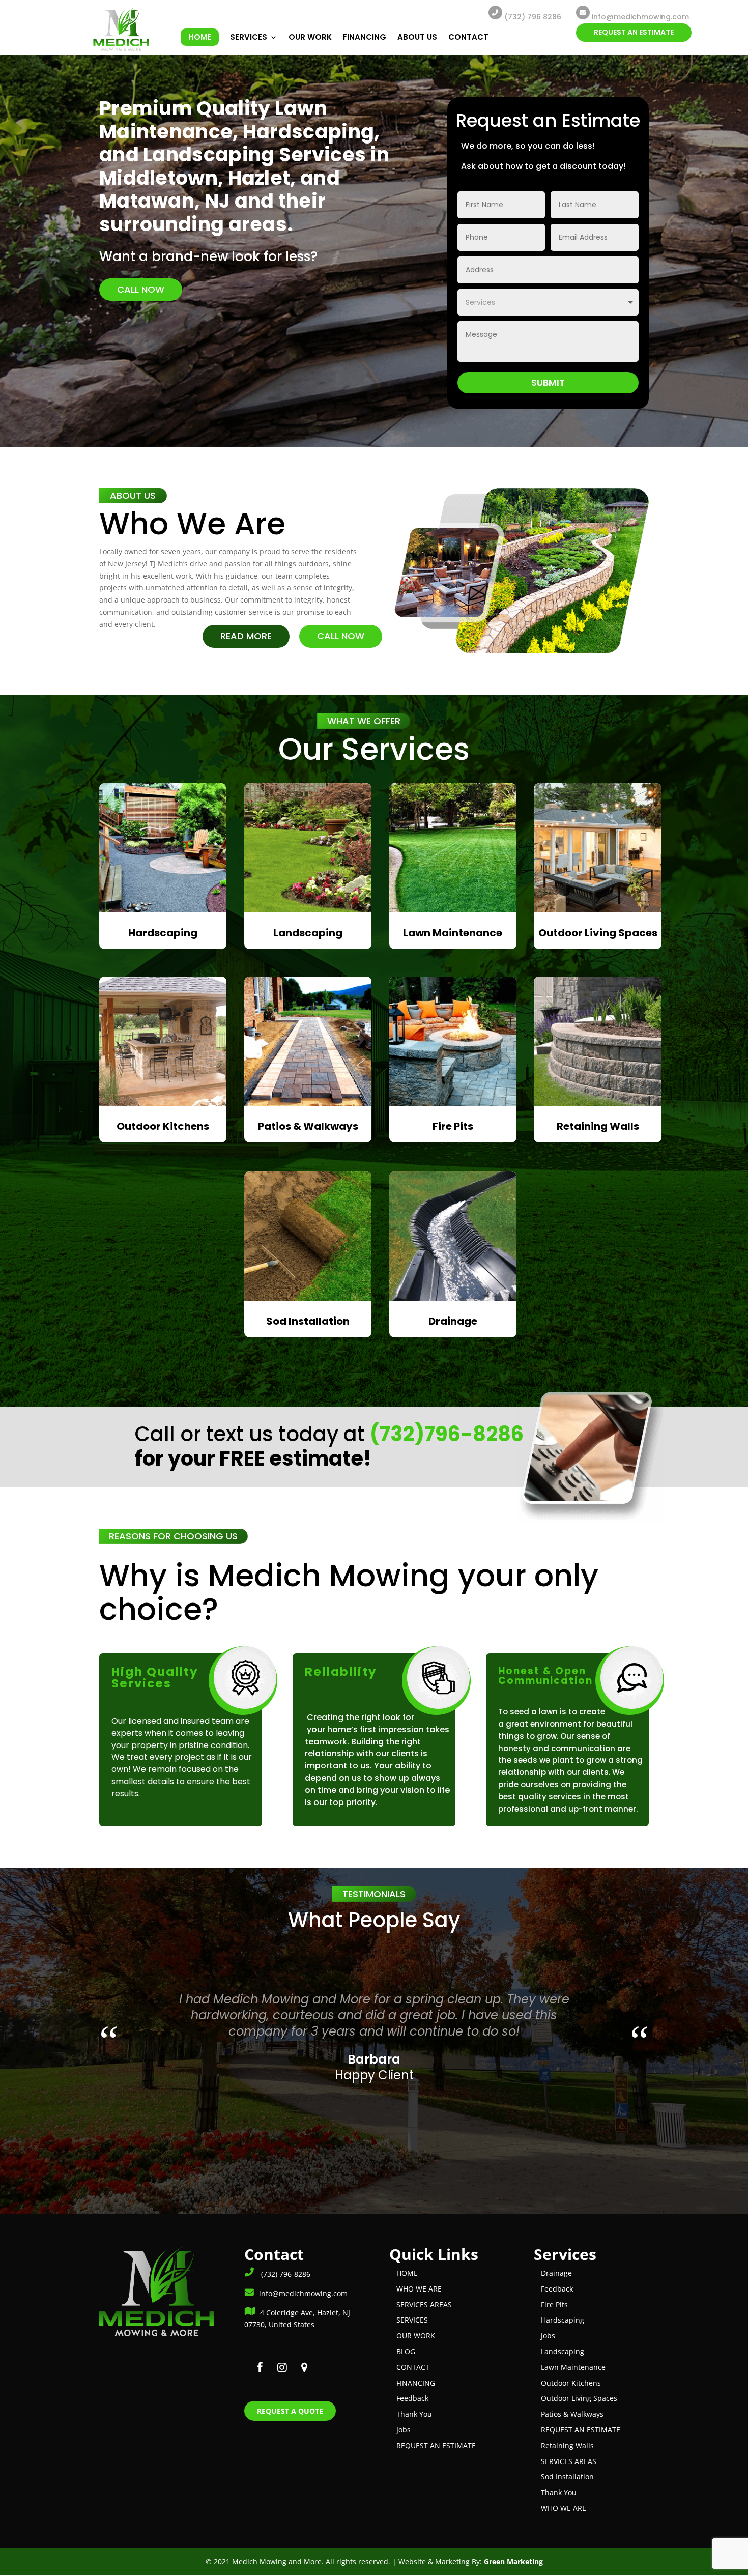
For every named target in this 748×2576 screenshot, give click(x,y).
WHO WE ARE (419, 2289)
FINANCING (365, 38)
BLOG (406, 2351)
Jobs (404, 2430)
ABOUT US (417, 38)
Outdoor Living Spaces (579, 2398)
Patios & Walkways (572, 2414)
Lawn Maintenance (573, 2367)
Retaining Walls (567, 2445)
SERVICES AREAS (424, 2305)
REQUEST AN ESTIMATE (634, 32)
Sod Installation (567, 2477)
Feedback (412, 2398)
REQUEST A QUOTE (290, 2411)
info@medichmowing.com (303, 2293)
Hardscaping (563, 2320)
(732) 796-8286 (285, 2274)
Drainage (556, 2273)
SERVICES (249, 38)
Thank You (414, 2414)
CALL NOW (141, 289)
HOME (200, 37)
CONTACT (468, 38)
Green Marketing (513, 2561)
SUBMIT (548, 382)
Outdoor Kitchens (571, 2383)
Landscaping (563, 2351)
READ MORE (246, 636)
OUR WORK (310, 38)
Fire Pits (554, 2305)
